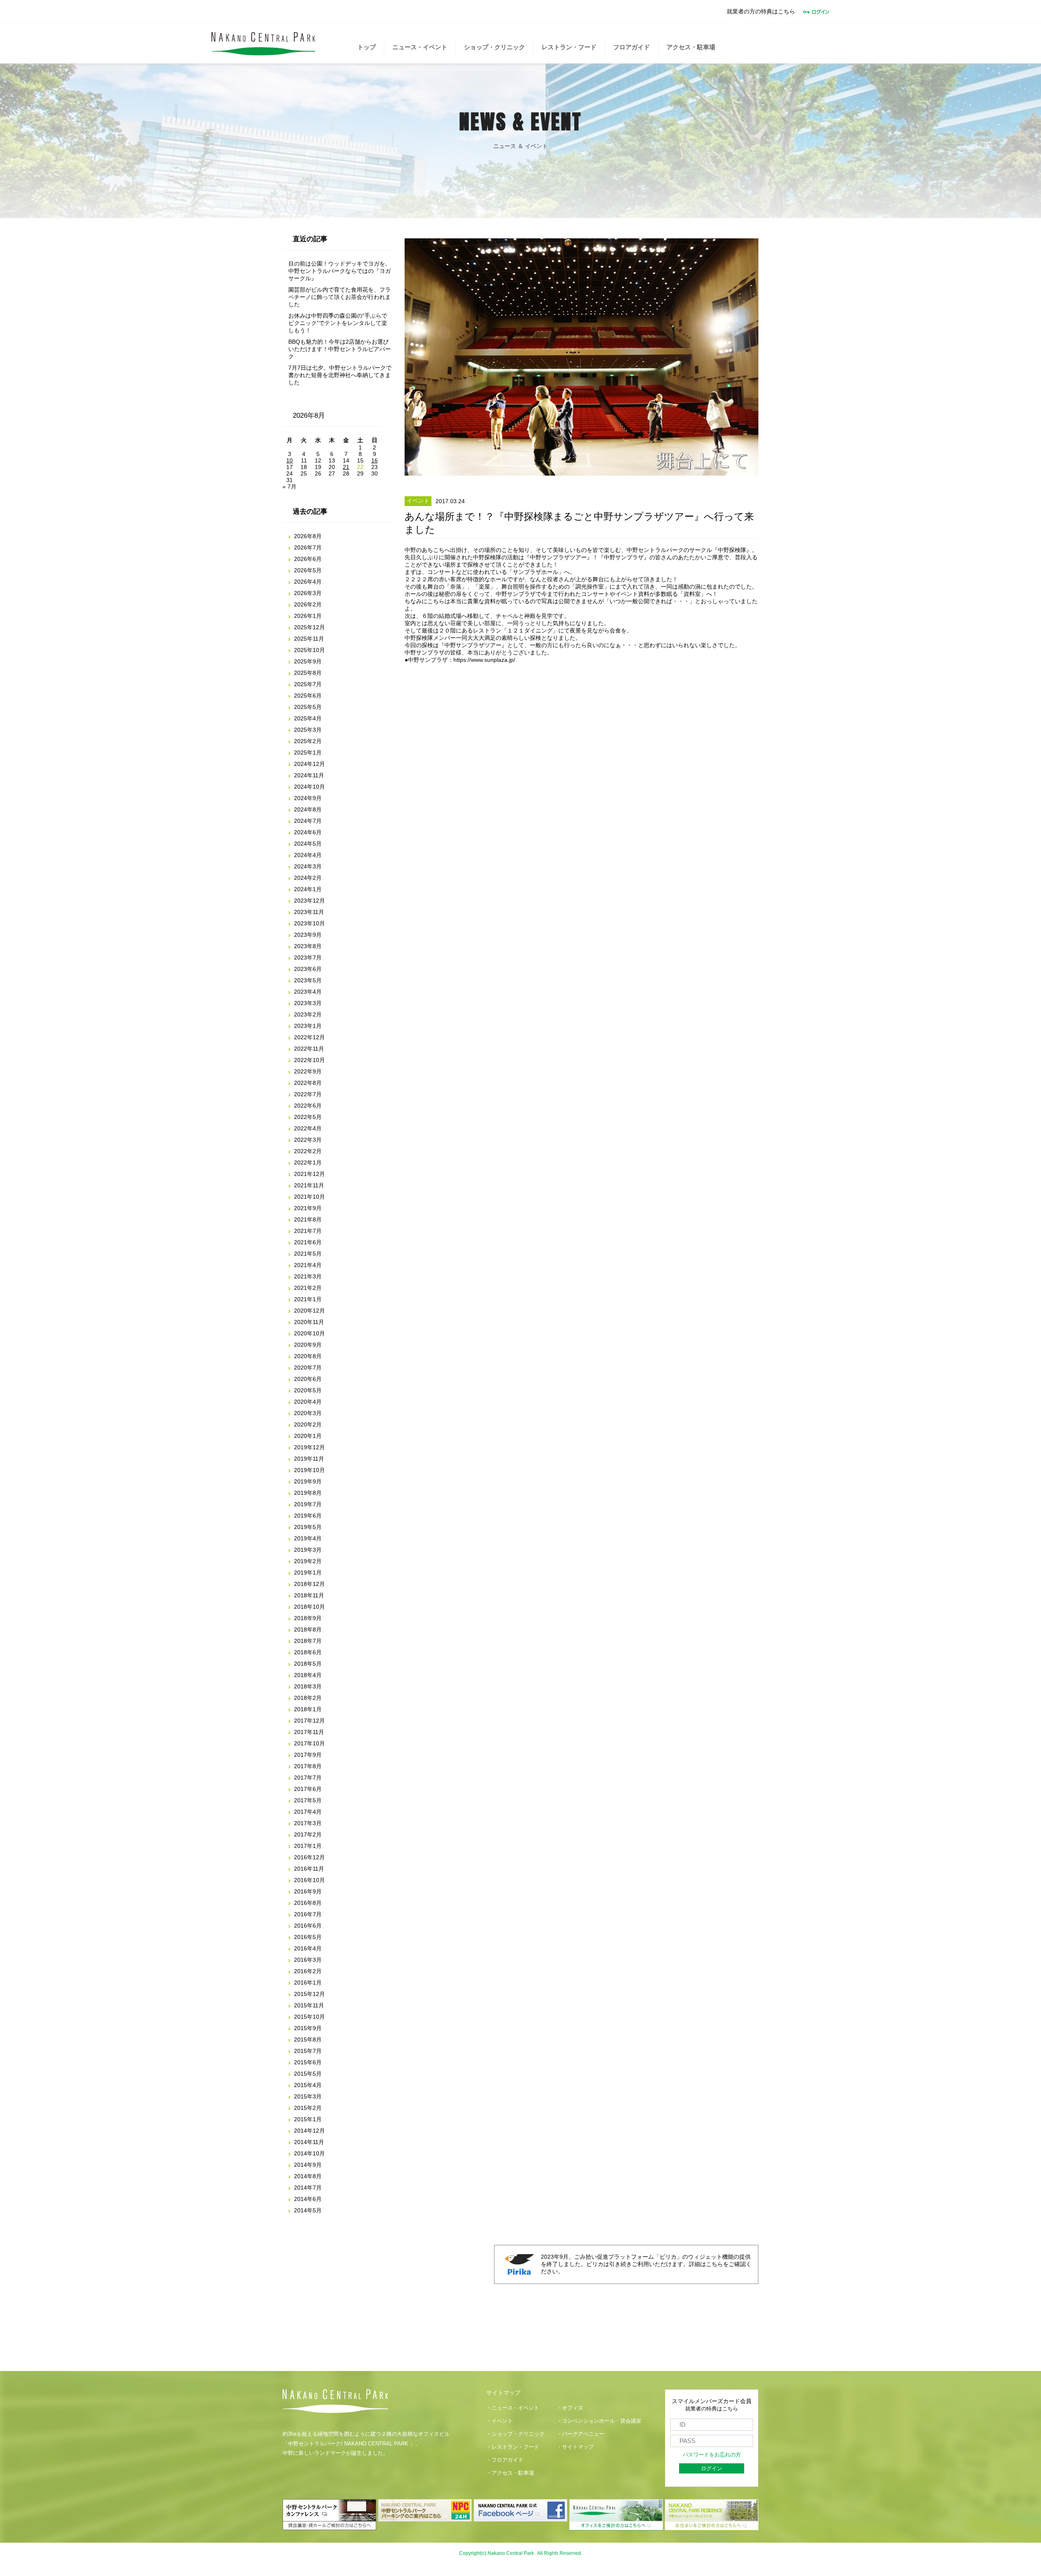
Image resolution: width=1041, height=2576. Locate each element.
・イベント (500, 2421)
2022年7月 (308, 1094)
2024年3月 (308, 866)
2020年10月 (309, 1333)
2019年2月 (308, 1561)
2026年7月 (308, 547)
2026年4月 (308, 582)
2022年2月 (308, 1151)
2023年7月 (308, 958)
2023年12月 (309, 901)
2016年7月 (308, 1914)
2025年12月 (309, 627)
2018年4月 (308, 1675)
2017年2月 (308, 1834)
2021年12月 (309, 1174)
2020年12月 (309, 1311)
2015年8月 (308, 2039)
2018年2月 (308, 1698)
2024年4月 (308, 855)
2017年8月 (308, 1766)
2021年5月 (308, 1254)
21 (346, 467)
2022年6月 (308, 1106)
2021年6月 (308, 1242)
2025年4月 (308, 718)
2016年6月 (308, 1926)
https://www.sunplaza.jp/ (484, 660)
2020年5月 (308, 1390)
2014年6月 (308, 2199)
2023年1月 (308, 1026)
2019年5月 (308, 1527)
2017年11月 (309, 1732)
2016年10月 (309, 1880)
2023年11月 (309, 912)
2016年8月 (308, 1903)
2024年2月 (308, 878)
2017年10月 (309, 1743)
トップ (367, 47)
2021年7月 (308, 1231)
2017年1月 (308, 1846)
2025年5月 (308, 707)
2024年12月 (309, 764)
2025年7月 (308, 684)
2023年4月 (308, 992)
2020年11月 (309, 1322)
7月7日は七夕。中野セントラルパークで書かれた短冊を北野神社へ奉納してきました (340, 375)
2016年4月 (308, 1948)
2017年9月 (308, 1755)
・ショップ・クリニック (515, 2434)
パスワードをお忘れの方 (712, 2455)
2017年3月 (308, 1823)
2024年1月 (308, 889)
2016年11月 (309, 1869)
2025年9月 (308, 661)
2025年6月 (308, 696)
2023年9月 (308, 935)
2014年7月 (308, 2188)
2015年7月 (308, 2051)
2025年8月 (308, 673)
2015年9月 (308, 2028)
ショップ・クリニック (494, 47)
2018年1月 (308, 1709)
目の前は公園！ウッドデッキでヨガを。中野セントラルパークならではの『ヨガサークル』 (340, 271)
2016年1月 (308, 1983)
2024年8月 (308, 809)
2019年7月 (308, 1504)
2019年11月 (309, 1459)
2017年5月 (308, 1800)
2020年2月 (308, 1424)
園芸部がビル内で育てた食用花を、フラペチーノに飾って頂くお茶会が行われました (340, 297)
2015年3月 (308, 2096)
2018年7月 (308, 1641)
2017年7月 (308, 1778)
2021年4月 (308, 1265)
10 (290, 460)
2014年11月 (309, 2142)
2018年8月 (308, 1629)
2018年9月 (308, 1618)
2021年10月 (309, 1197)
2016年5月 (308, 1937)
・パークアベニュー (580, 2434)
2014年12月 (309, 2131)
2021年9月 (308, 1208)
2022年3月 (308, 1140)
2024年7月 (308, 821)
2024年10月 (309, 787)
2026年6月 (308, 559)
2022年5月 (308, 1117)
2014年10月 (309, 2153)
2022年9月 (308, 1071)
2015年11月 (309, 2005)
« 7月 (290, 486)
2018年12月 (309, 1584)
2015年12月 (309, 1994)
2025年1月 (308, 753)
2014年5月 (308, 2210)
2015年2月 (308, 2108)
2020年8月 (308, 1356)
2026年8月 (308, 536)
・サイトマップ (575, 2447)
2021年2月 (308, 1288)
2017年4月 (308, 1812)
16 (375, 460)
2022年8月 (308, 1083)
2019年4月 (308, 1538)
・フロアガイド (505, 2460)
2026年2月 (308, 604)
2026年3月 (308, 593)
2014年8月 (308, 2176)
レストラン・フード (569, 47)
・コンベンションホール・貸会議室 (599, 2421)
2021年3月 (308, 1276)
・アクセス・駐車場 (510, 2473)
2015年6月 (308, 2062)
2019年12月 (309, 1447)
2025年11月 (309, 639)
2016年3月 (308, 1960)
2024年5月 (308, 844)
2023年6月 (308, 969)
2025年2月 (308, 741)
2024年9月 (308, 798)
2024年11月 (309, 775)
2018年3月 (308, 1686)
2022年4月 (308, 1128)
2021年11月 (309, 1185)
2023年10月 (309, 923)
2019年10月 (309, 1470)
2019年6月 (308, 1516)
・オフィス (570, 2408)
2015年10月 (309, 2017)
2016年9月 (308, 1891)
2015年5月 (308, 2074)
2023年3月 (308, 1003)
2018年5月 (308, 1664)
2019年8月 (308, 1493)
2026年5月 (308, 570)
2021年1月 (308, 1299)
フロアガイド (632, 47)
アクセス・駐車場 (691, 47)
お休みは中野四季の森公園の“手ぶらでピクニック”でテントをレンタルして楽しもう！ (338, 323)
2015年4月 (308, 2085)
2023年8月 (308, 946)
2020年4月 (308, 1402)
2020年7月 (308, 1368)
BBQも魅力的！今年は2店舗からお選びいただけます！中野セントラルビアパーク (340, 349)
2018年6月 (308, 1652)
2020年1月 (308, 1436)
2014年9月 (308, 2165)
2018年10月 (309, 1607)
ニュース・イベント (420, 47)
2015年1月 (308, 2119)
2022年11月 (309, 1049)
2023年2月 (308, 1014)
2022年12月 (309, 1037)
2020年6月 (308, 1379)
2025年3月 (308, 730)
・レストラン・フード (513, 2447)
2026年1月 (308, 616)
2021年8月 (308, 1219)
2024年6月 (308, 832)
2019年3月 (308, 1550)
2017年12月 (309, 1721)
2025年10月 (309, 650)
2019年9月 (308, 1481)
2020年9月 (308, 1345)
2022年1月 (308, 1163)
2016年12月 (309, 1857)
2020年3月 (308, 1413)
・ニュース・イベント (513, 2408)
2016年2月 (308, 1971)
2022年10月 (309, 1060)
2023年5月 (308, 980)
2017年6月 (308, 1789)
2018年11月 (309, 1595)
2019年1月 (308, 1573)
